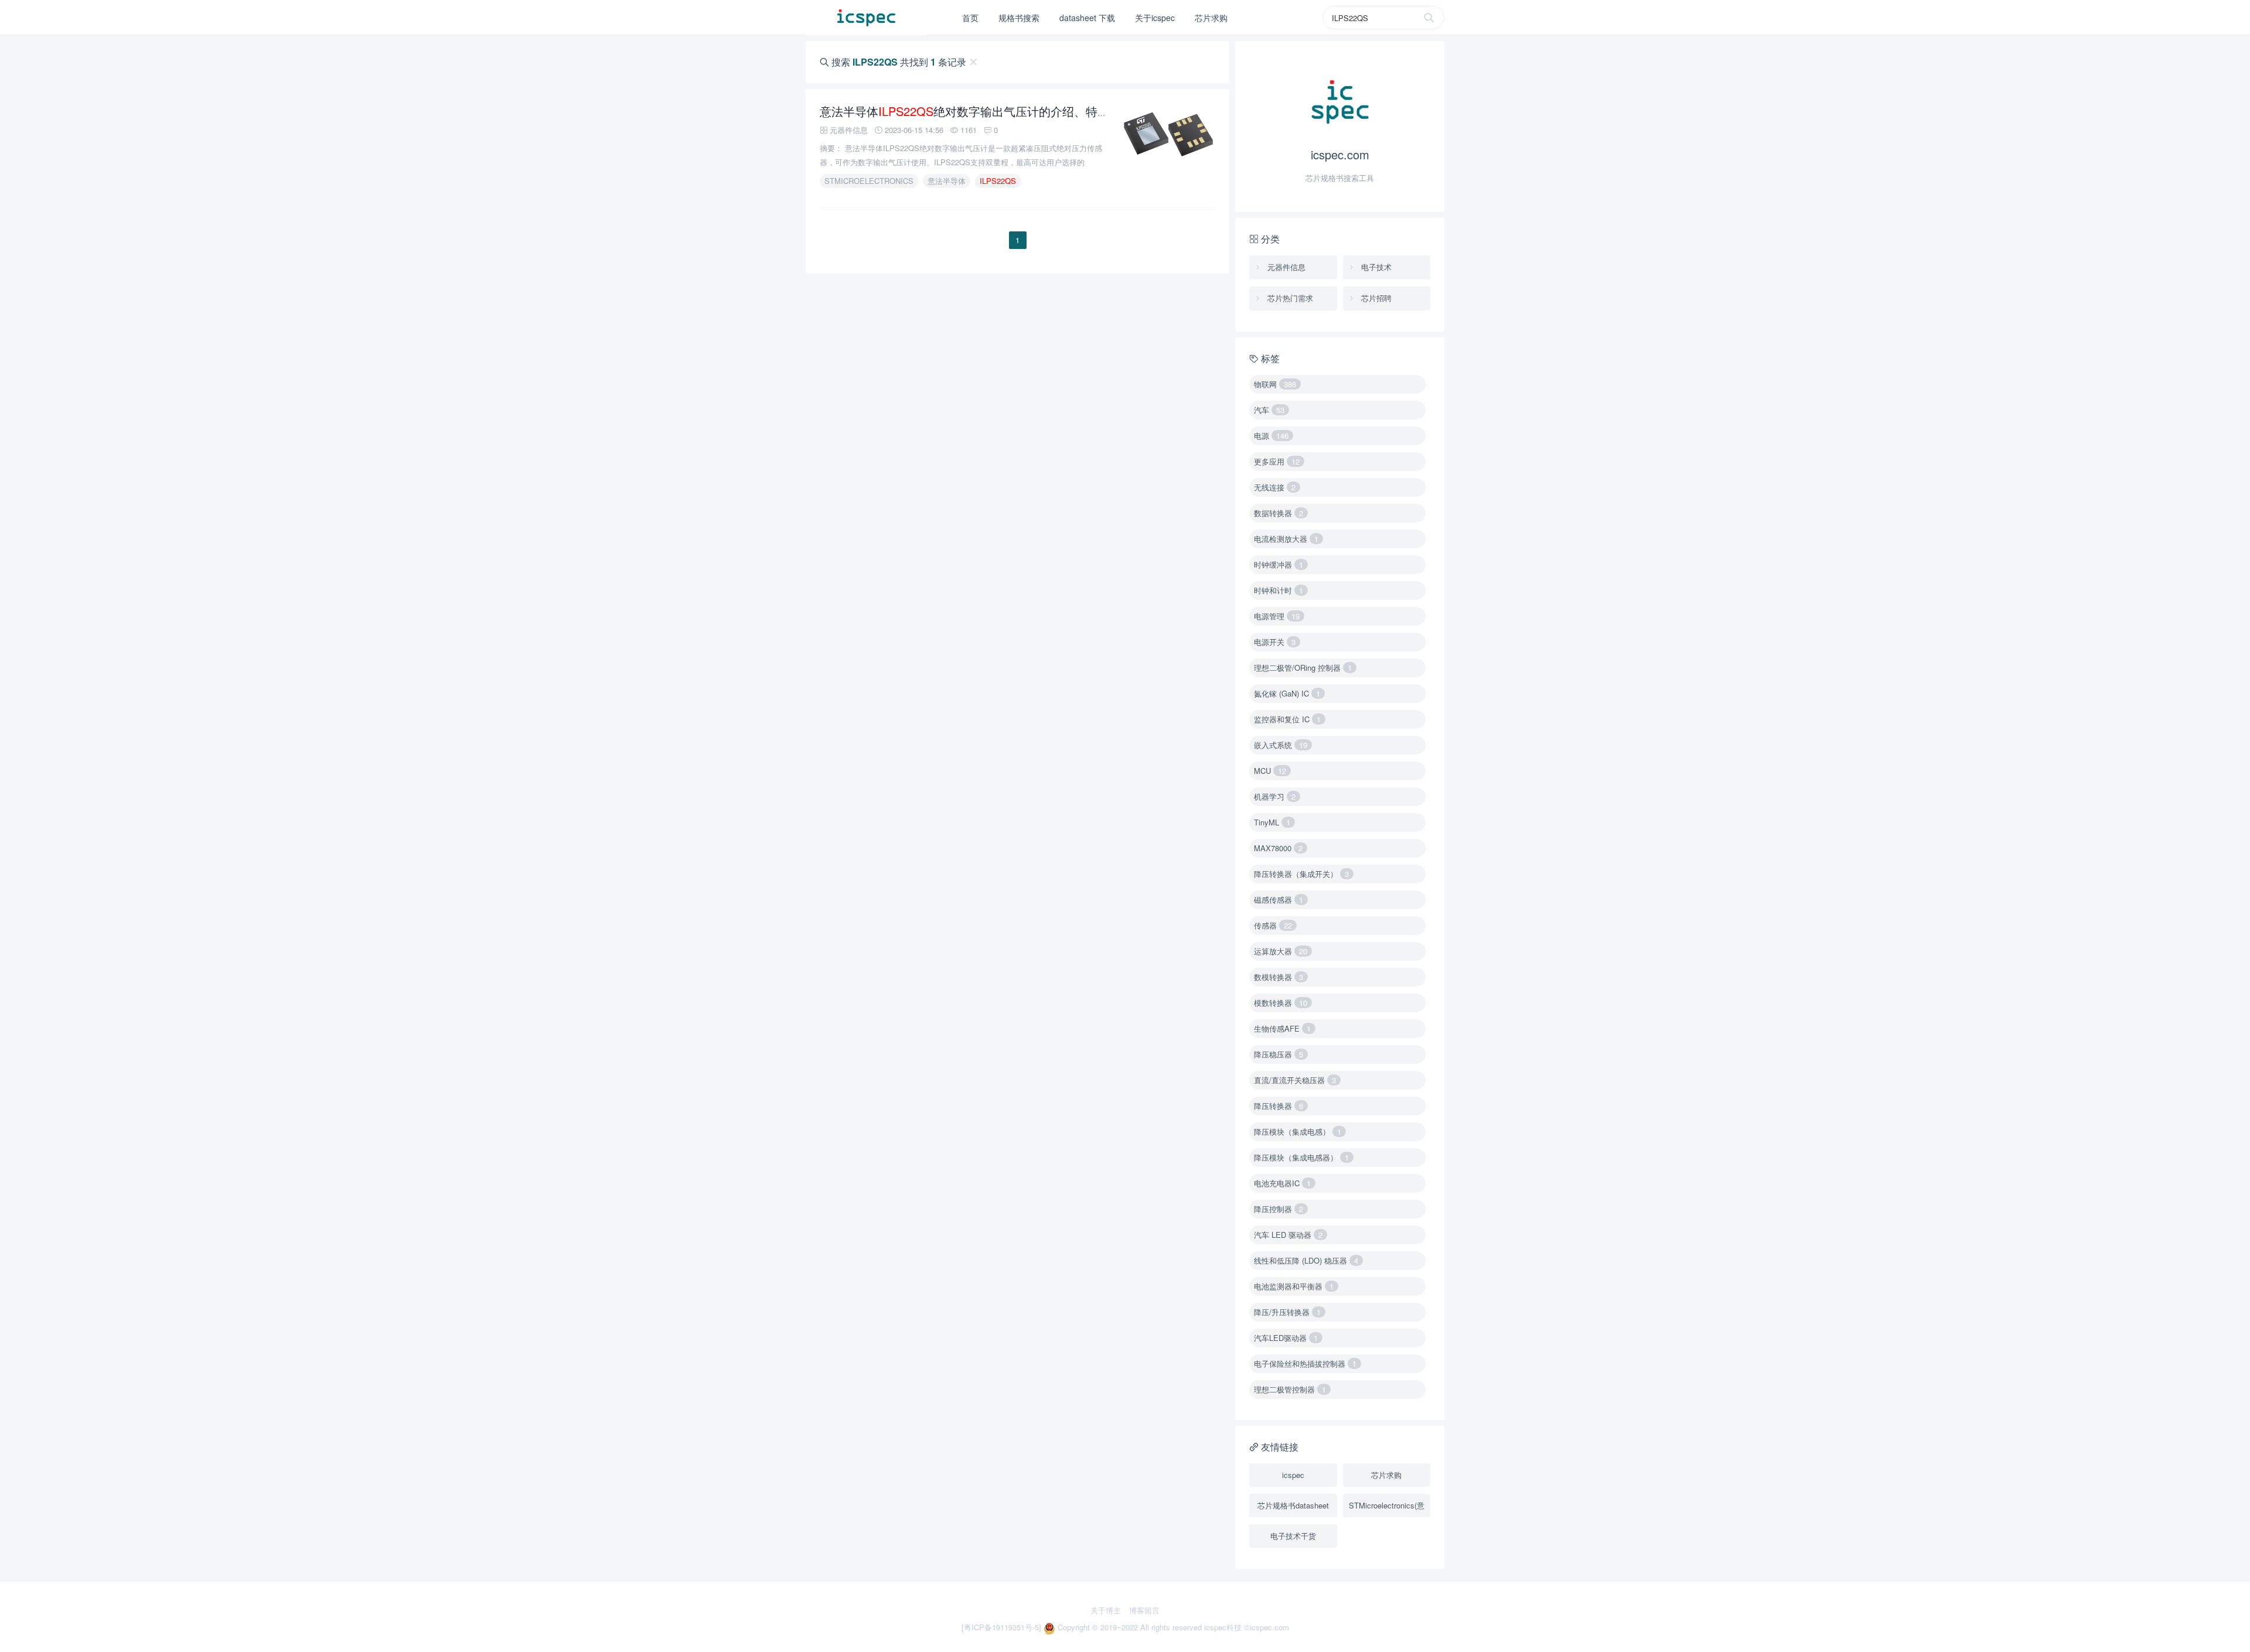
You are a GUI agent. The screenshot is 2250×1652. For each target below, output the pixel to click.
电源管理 (1277, 616)
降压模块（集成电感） (1298, 1132)
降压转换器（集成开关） (1301, 874)
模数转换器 (1281, 1003)
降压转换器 (1279, 1106)
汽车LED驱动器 (1286, 1338)
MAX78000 (1278, 848)
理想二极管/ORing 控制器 (1303, 668)
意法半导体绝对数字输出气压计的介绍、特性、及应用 (988, 111)
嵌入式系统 (1281, 745)
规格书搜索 (1019, 18)
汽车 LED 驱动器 (1288, 1235)
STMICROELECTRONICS (869, 181)
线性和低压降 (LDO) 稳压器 (1306, 1260)
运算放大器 (1281, 951)
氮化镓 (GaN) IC (1287, 693)
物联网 (1275, 384)
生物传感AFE (1282, 1028)
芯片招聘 (1375, 298)
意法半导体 (947, 181)
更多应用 (1277, 461)
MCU (1270, 771)
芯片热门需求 (1289, 298)
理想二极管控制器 (1290, 1389)
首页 (970, 18)
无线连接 (1275, 487)
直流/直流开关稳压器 (1295, 1080)
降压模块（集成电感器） (1301, 1157)
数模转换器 (1279, 977)
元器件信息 (1285, 267)
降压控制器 (1279, 1209)
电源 (1271, 436)
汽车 (1269, 410)
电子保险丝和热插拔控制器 (1305, 1363)
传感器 (1273, 925)
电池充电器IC (1282, 1183)
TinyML (1272, 822)
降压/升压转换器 (1287, 1312)
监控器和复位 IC (1287, 719)
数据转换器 (1279, 513)
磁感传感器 (1279, 900)
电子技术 (1375, 267)
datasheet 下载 (1087, 18)
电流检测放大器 (1286, 539)
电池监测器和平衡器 (1294, 1286)
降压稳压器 (1279, 1054)
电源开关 (1275, 642)
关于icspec (1155, 18)
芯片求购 (1211, 18)
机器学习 (1275, 796)
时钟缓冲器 (1279, 564)
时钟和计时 (1279, 590)
